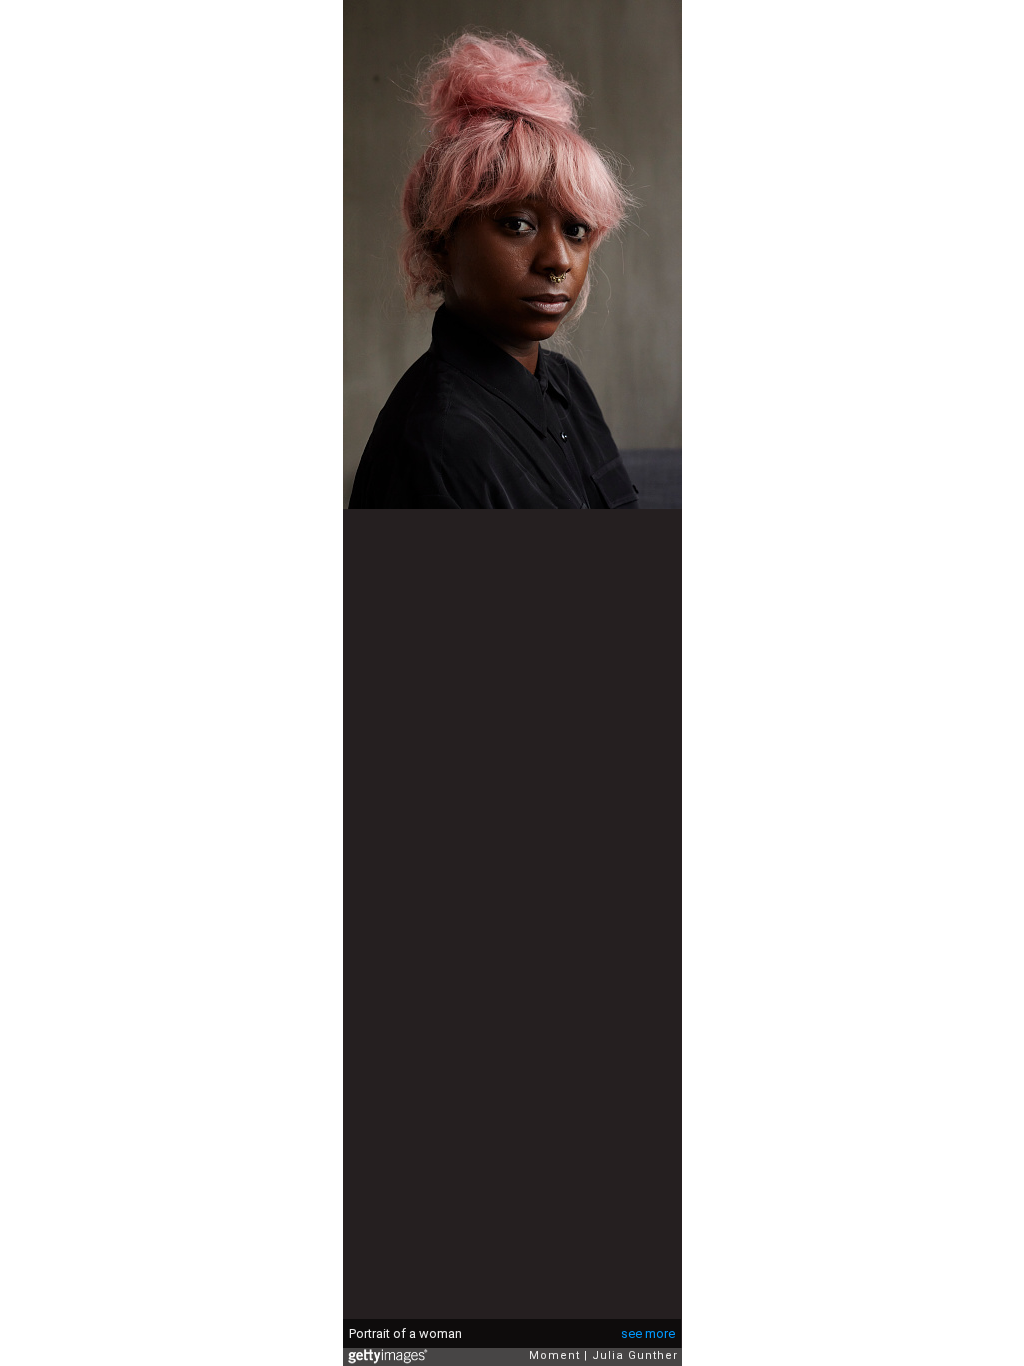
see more (648, 1333)
